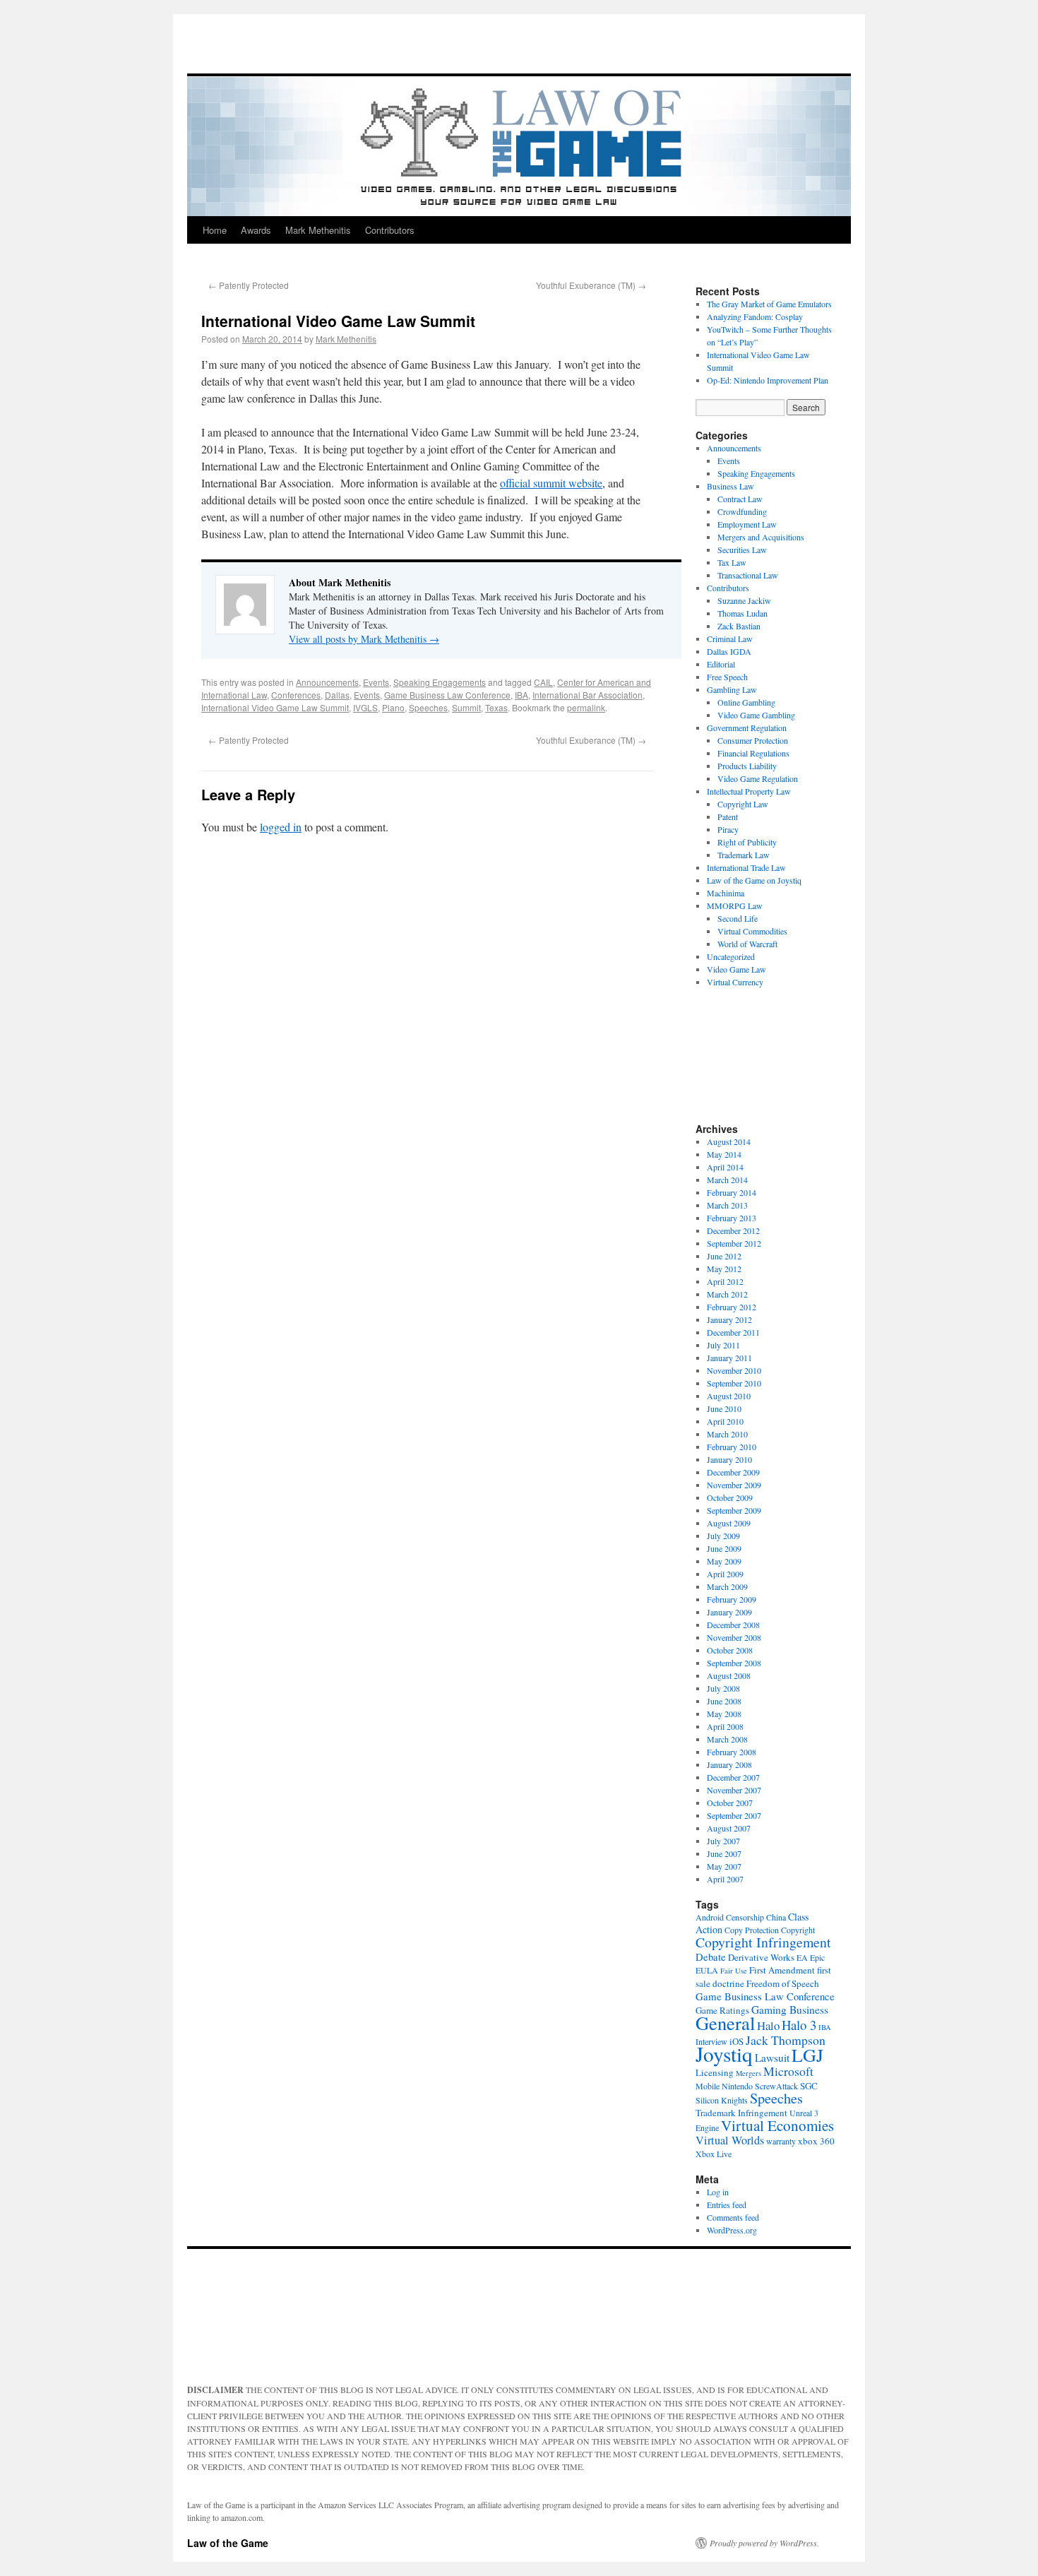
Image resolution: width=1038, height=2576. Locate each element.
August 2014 (729, 1141)
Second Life (738, 918)
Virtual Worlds (730, 2140)
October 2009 (730, 1497)
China (776, 1917)
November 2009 (734, 1485)
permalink (586, 707)
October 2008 (730, 1650)
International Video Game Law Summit (275, 707)
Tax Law (732, 562)
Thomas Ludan (742, 613)
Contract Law (740, 499)
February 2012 (732, 1307)
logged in (281, 827)
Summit (466, 707)
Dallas (337, 695)
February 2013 (732, 1218)
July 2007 (723, 1841)
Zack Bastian (739, 626)
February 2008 (732, 1752)
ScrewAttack (776, 2086)
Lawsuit (772, 2058)
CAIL (543, 682)
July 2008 (723, 1688)
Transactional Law (748, 575)
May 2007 (724, 1866)
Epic (817, 1957)
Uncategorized (731, 956)
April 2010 (725, 1421)
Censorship (745, 1917)
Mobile (708, 2086)
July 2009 (723, 1536)
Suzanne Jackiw (744, 600)
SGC (809, 2086)
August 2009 (729, 1523)
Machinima (726, 893)
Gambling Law (732, 689)
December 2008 (733, 1625)
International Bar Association (587, 695)
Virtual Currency (735, 982)
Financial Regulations (753, 753)
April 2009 (725, 1574)
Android (710, 1917)
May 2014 (724, 1154)
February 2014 (732, 1192)
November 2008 (734, 1637)
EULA (707, 1970)
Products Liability (747, 766)
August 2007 (729, 1828)
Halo (768, 2025)
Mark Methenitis (318, 230)
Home (215, 230)
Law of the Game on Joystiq (754, 880)
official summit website (551, 483)
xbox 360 (816, 2141)
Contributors (390, 230)
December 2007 (733, 1777)
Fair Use (734, 1971)
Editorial (721, 664)
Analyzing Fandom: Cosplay (755, 316)
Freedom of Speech (783, 1983)
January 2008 (729, 1764)
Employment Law (747, 524)
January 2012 (729, 1319)
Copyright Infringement (763, 1942)
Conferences (296, 695)
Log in (718, 2192)
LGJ (807, 2055)
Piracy (728, 829)
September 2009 (734, 1510)
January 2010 (729, 1459)
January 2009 (729, 1612)
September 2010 (734, 1383)
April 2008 (725, 1726)
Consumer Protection (753, 740)
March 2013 (727, 1205)
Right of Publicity (747, 842)
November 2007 (734, 1790)
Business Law (730, 486)
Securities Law (742, 550)
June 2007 (724, 1853)
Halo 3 (799, 2025)
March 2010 (727, 1434)
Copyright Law (743, 804)
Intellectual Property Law (749, 791)
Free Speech (727, 677)
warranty (781, 2141)
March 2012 (727, 1294)
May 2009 (724, 1561)
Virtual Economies (777, 2125)
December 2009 (733, 1472)
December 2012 (733, 1230)
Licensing (715, 2072)
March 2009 (727, 1586)
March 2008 (727, 1739)
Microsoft (788, 2071)
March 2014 (727, 1180)
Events (376, 682)
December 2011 (733, 1332)
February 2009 (732, 1599)
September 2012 (734, 1243)
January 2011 (729, 1358)
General (725, 2023)
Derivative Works (761, 1957)
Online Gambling (746, 702)
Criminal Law (730, 639)
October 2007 (730, 1803)
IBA (521, 695)
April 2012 (725, 1281)
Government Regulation (747, 728)
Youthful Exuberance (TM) (591, 285)
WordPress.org (732, 2230)
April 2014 (725, 1167)
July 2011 (723, 1345)
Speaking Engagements (440, 682)
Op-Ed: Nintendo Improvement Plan (768, 380)
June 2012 (724, 1256)
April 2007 (725, 1879)
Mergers (748, 2073)
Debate (711, 1957)
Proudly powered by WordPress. (764, 2543)
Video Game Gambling (756, 715)
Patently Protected (249, 285)
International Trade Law (746, 867)
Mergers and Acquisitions (761, 537)
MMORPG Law (735, 906)
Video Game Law (736, 969)
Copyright (798, 1930)
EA (802, 1957)
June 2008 (724, 1701)
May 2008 (724, 1714)
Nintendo (737, 2086)
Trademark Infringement (741, 2113)
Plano (393, 707)
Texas (496, 707)
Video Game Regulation (758, 778)
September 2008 (734, 1663)
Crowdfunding (742, 511)
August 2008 (729, 1675)
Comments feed (733, 2217)
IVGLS (365, 707)
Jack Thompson (786, 2040)
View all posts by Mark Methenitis (364, 639)
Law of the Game (228, 2543)
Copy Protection (752, 1930)
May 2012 (724, 1269)
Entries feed (727, 2204)
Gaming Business (790, 2010)
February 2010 (732, 1447)
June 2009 (724, 1548)
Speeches (428, 707)
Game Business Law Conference (447, 695)
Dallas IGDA (729, 651)
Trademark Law (744, 855)
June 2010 (724, 1408)
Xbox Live (714, 2154)
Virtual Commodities (752, 931)
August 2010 (729, 1396)
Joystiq (724, 2054)
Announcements (327, 682)
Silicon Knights (722, 2100)
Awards (256, 230)
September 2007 (734, 1815)
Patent (728, 817)
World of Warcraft (747, 944)
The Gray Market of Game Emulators (769, 304)
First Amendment (782, 1970)
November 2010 (734, 1370)
